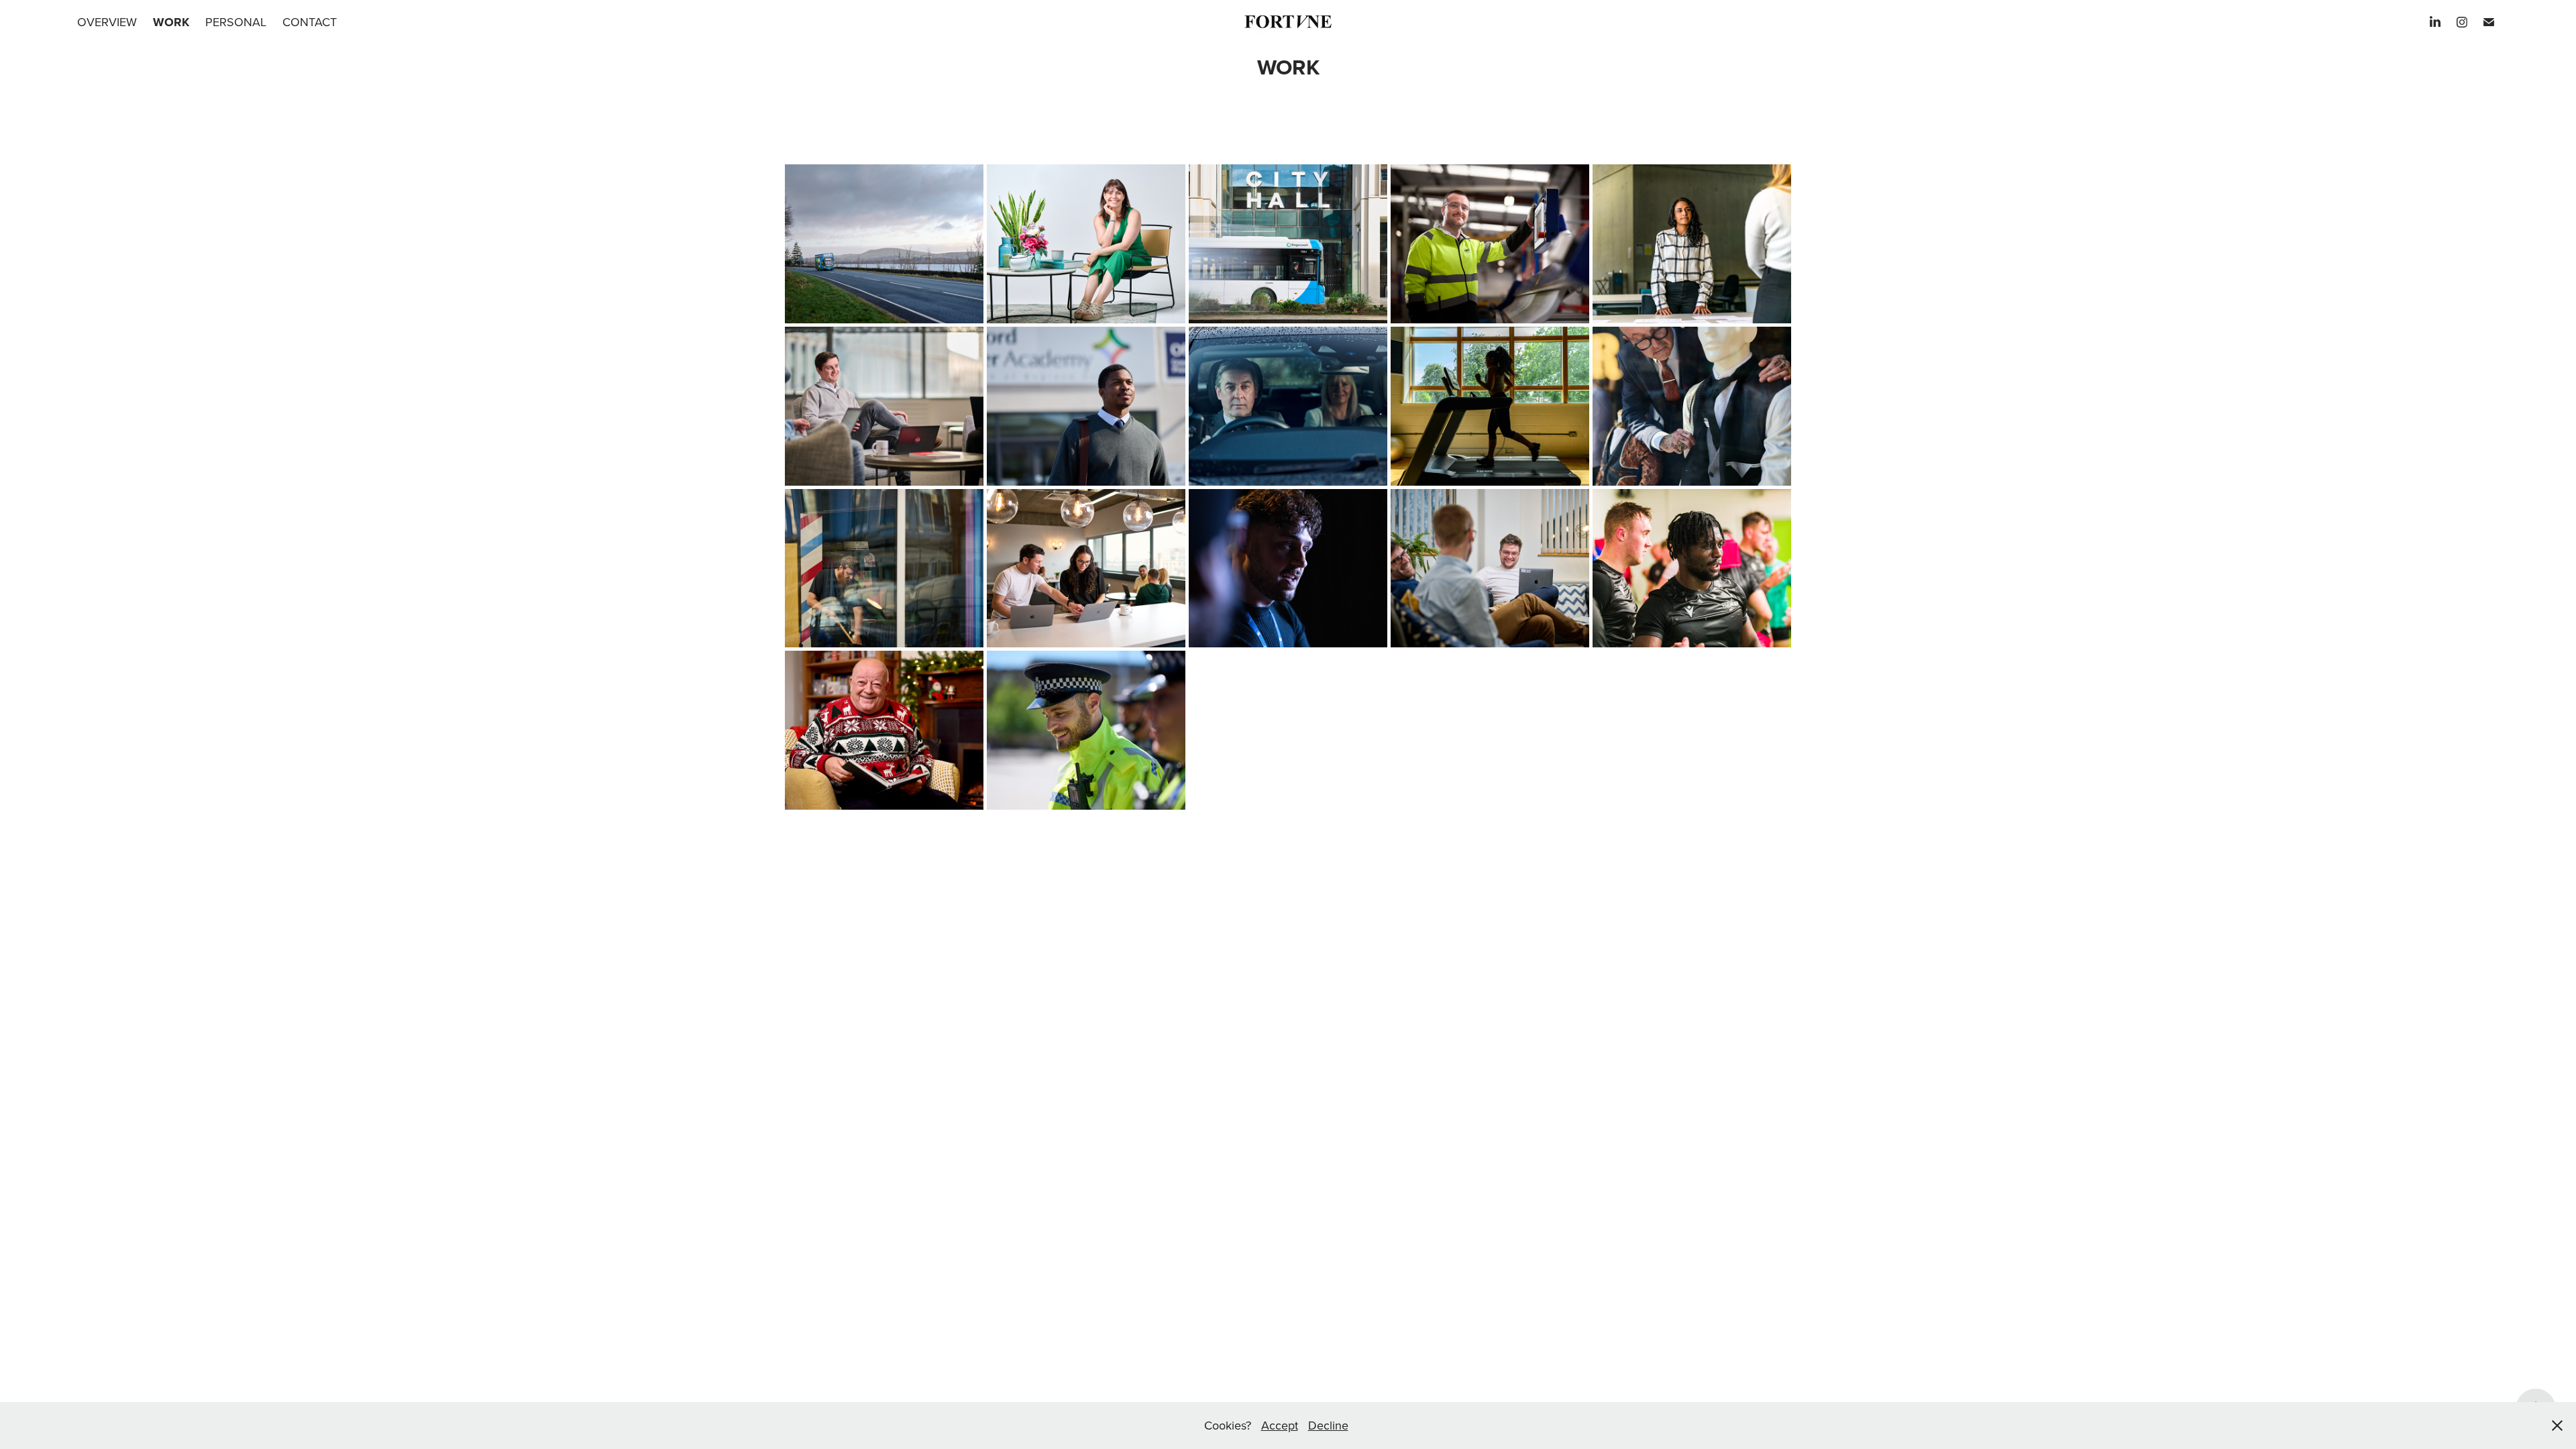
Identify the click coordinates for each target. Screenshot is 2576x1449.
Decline (1328, 1425)
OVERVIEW (107, 22)
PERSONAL (236, 22)
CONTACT (310, 22)
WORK (171, 22)
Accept (1280, 1425)
